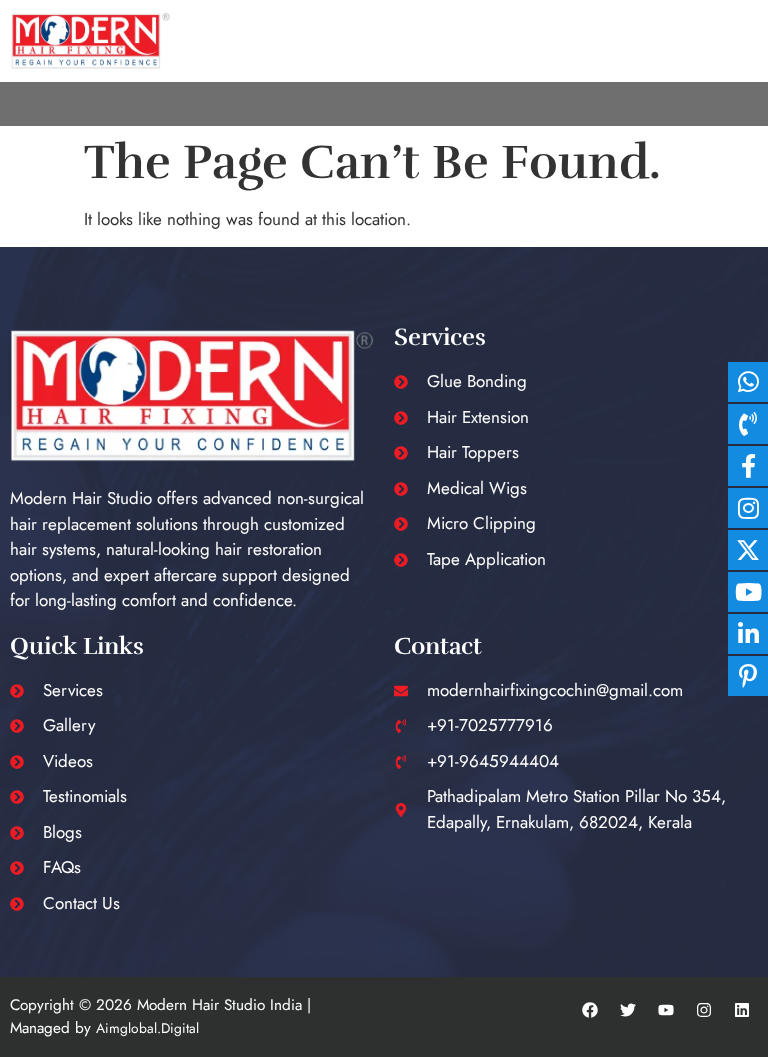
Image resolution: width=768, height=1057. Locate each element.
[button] (747, 104)
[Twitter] (628, 1010)
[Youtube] (666, 1010)
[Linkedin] (742, 1010)
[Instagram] (704, 1010)
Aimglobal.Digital (147, 1028)
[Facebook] (590, 1010)
